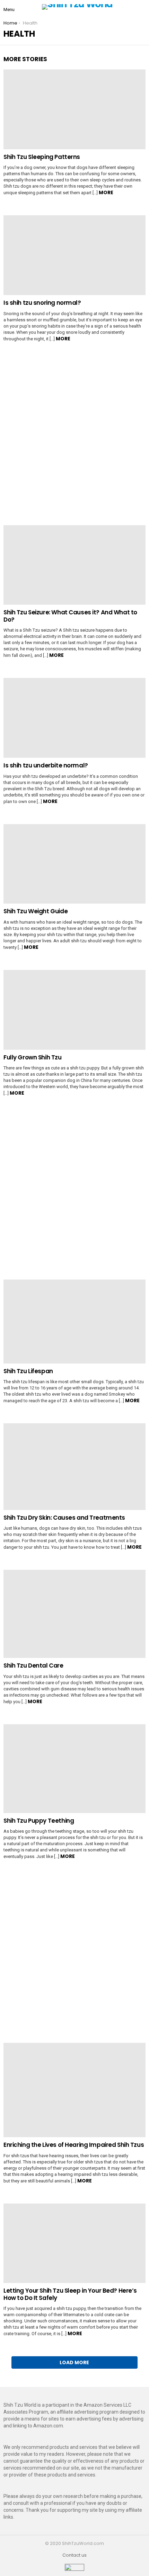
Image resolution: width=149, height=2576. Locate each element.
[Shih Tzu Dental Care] (74, 1614)
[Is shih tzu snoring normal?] (74, 255)
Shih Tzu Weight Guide (36, 911)
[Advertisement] (74, 438)
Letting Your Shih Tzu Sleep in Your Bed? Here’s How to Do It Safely (70, 2294)
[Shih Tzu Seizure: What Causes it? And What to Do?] (74, 565)
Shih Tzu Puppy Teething (39, 1821)
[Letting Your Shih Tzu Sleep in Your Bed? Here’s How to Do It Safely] (74, 2243)
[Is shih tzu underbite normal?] (74, 718)
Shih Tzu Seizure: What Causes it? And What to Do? (70, 616)
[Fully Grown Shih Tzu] (74, 1010)
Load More (74, 2362)
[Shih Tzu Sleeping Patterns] (74, 109)
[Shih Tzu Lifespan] (74, 1322)
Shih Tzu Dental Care (33, 1666)
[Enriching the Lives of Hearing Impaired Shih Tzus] (74, 2090)
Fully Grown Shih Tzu (33, 1057)
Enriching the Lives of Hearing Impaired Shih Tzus (74, 2145)
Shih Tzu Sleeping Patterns (42, 157)
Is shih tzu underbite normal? (46, 765)
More (106, 192)
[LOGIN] (143, 7)
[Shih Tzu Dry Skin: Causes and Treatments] (74, 1466)
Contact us (74, 2555)
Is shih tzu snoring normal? (42, 303)
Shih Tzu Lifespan (28, 1371)
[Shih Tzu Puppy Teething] (74, 1769)
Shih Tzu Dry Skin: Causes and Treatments (64, 1518)
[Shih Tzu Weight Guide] (74, 864)
